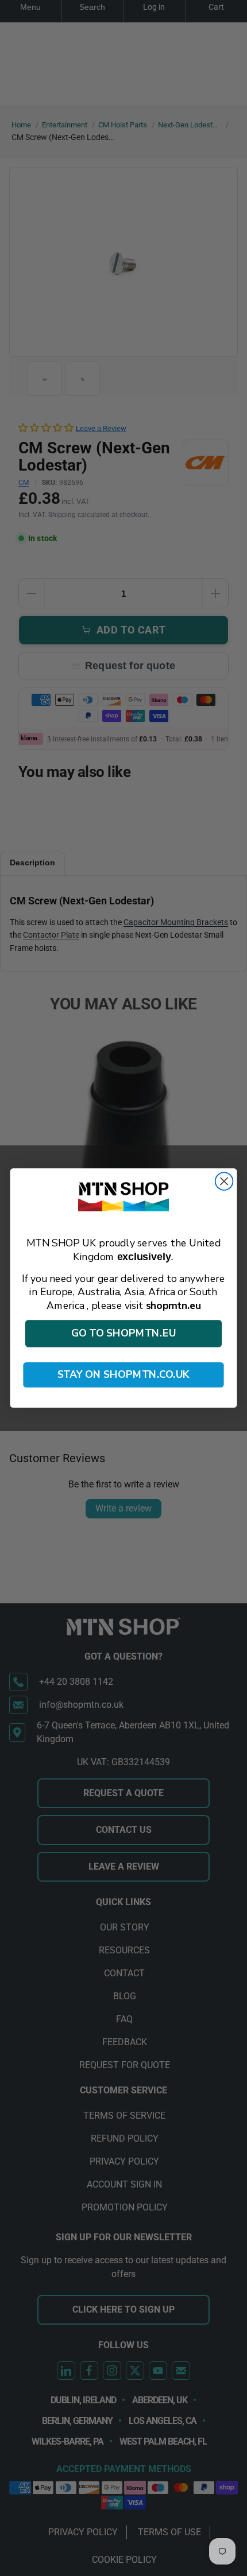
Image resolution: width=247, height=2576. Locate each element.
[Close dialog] (224, 1181)
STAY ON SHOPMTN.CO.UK (124, 1375)
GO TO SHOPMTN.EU (124, 1334)
